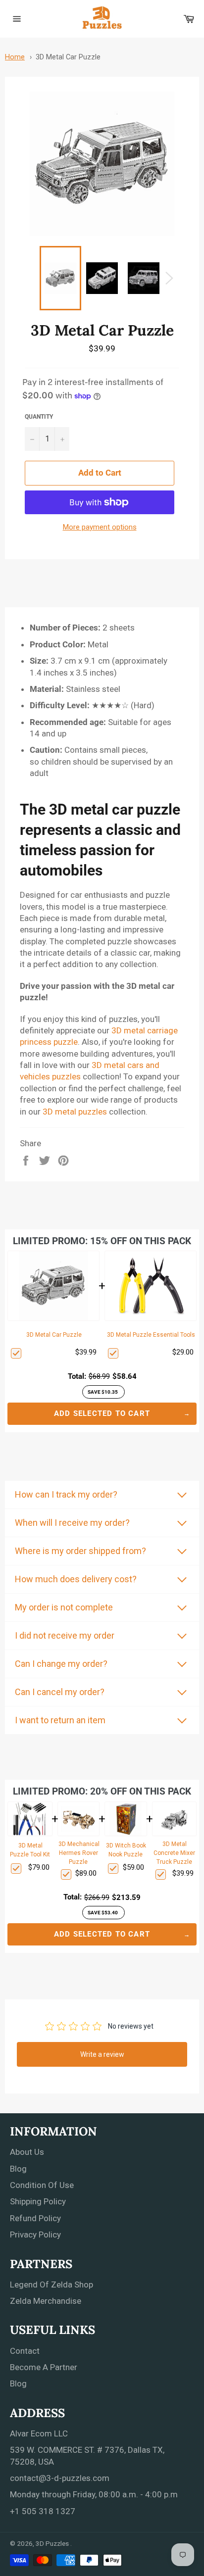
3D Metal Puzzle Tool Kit (30, 1850)
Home (15, 57)
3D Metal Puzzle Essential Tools (151, 1335)
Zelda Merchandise (46, 2301)
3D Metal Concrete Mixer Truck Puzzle (174, 1853)
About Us (27, 2152)
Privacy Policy (35, 2235)
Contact (25, 2351)
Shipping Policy (38, 2201)
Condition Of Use (42, 2185)
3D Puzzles (53, 2543)
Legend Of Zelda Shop (51, 2284)
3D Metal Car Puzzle (68, 57)
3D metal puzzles (75, 1112)
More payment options (100, 527)
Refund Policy (35, 2218)
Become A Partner (44, 2367)
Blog (18, 2169)
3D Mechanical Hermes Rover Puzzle (79, 1853)
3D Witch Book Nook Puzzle (126, 1850)
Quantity (39, 417)
